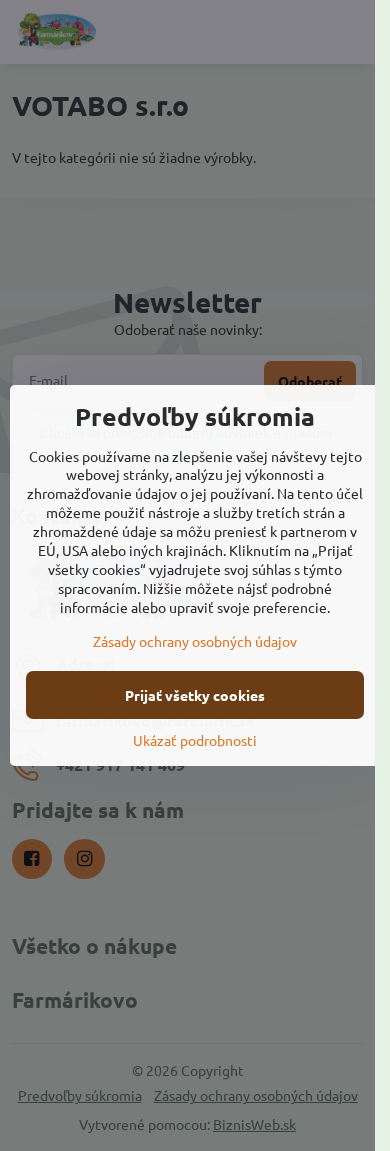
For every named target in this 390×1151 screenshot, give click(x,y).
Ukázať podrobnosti (195, 740)
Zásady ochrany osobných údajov (195, 641)
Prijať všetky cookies (195, 695)
